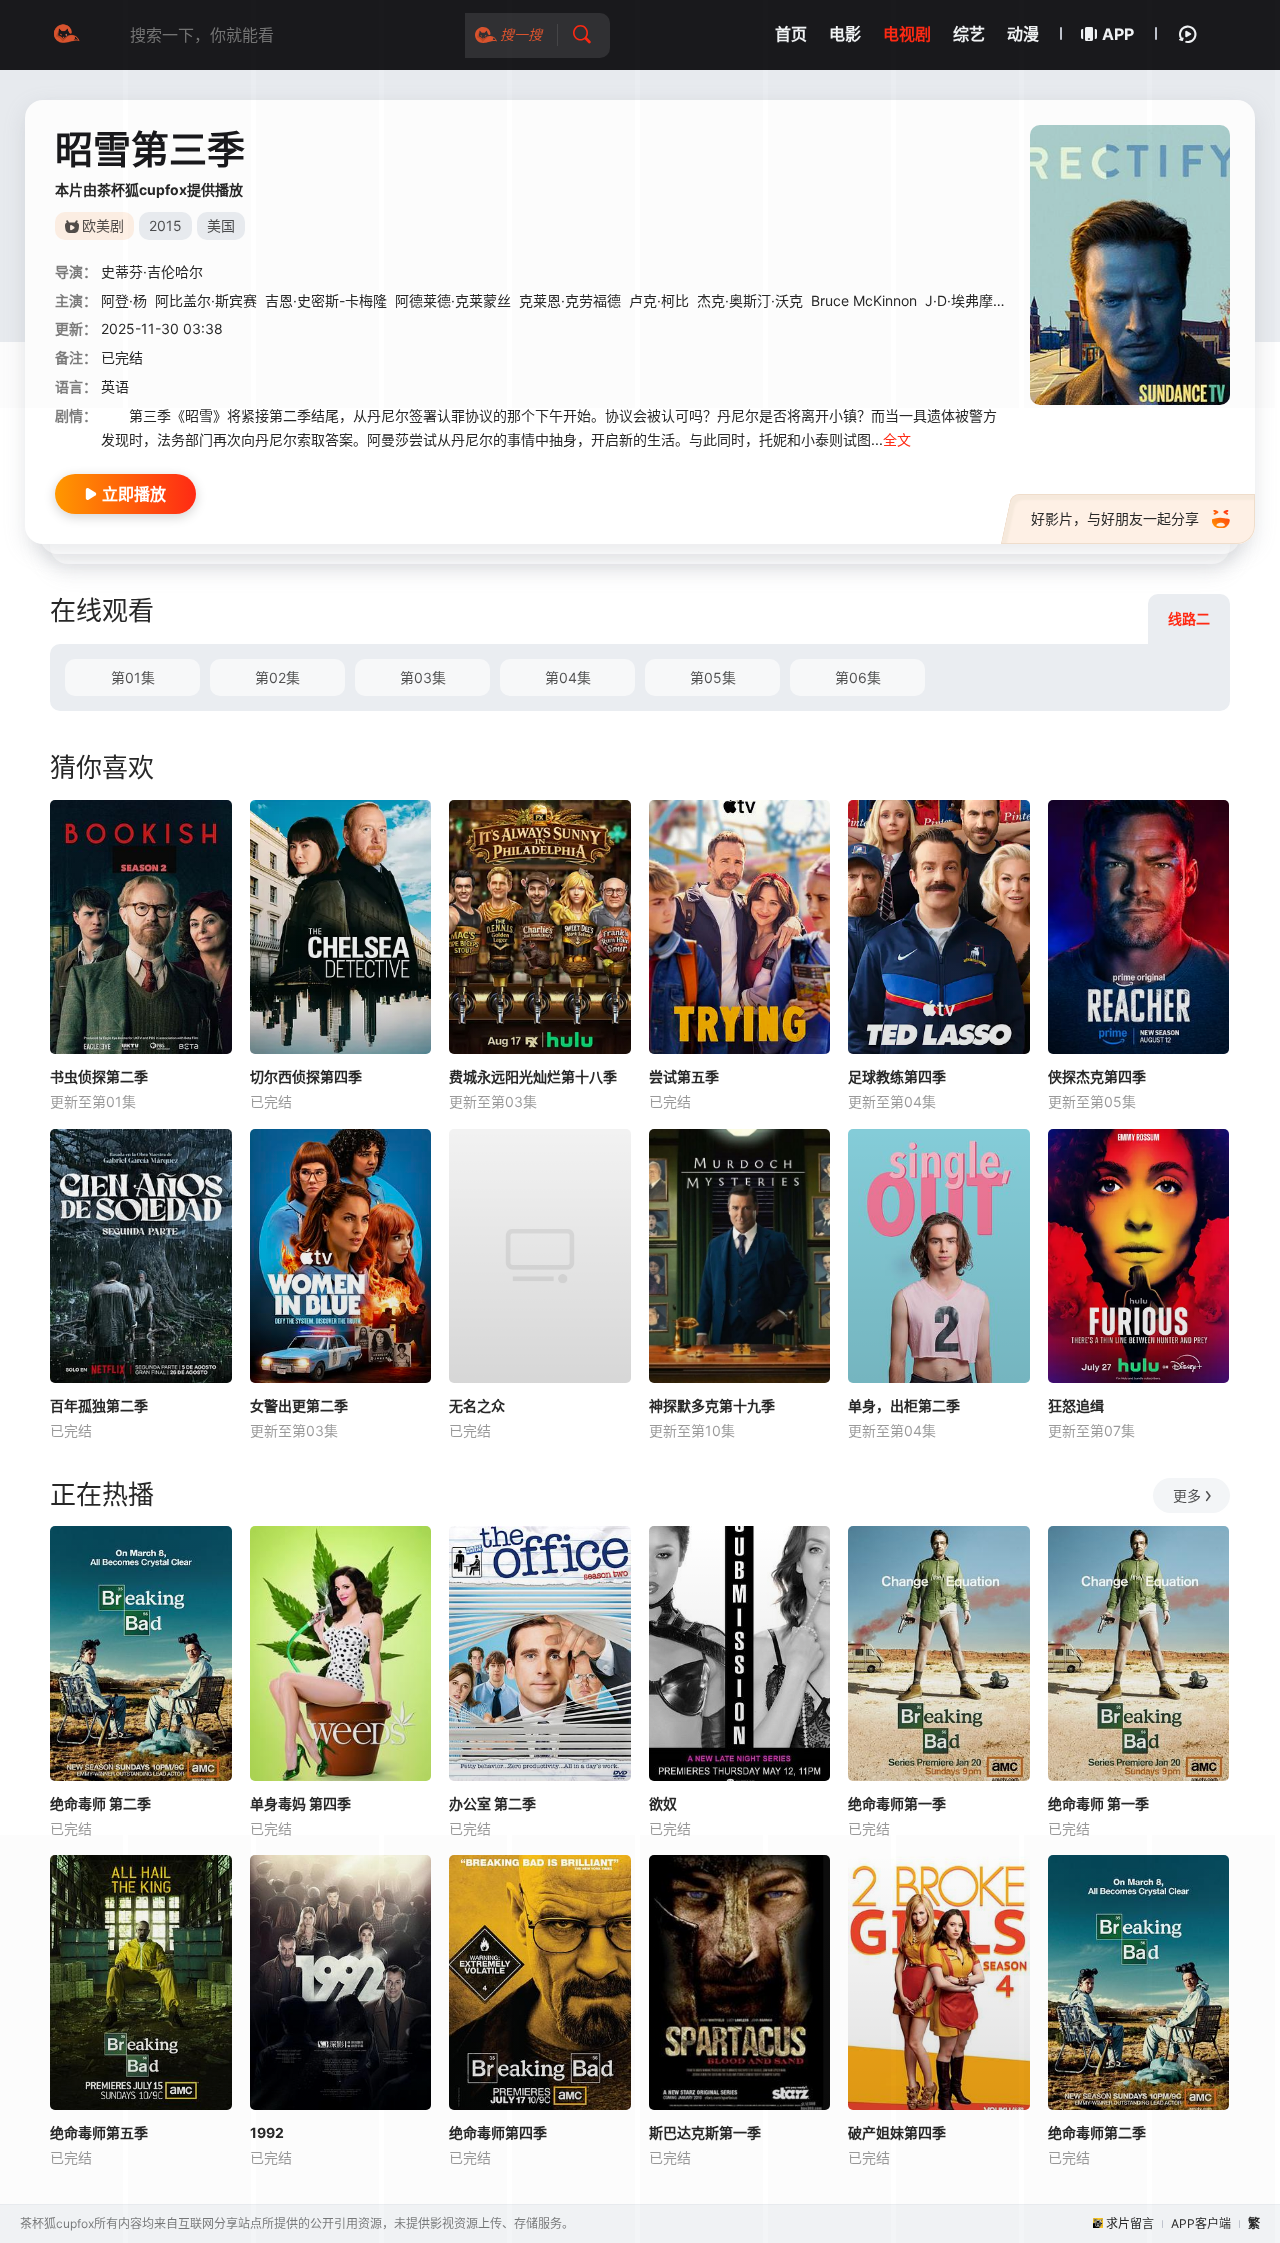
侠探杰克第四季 (1097, 1076)
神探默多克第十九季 (712, 1405)
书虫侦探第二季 (99, 1076)
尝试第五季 (684, 1076)
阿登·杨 (124, 300)
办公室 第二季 (492, 1803)
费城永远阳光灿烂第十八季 (533, 1076)
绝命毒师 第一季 (1098, 1803)
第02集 (277, 677)
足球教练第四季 (897, 1076)
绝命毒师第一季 (897, 1803)
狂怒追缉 (1076, 1405)
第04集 (568, 677)
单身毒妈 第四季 (300, 1803)
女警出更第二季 (299, 1405)
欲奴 (663, 1803)
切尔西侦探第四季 (306, 1076)
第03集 (423, 677)
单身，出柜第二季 (904, 1405)
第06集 (858, 677)
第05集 (713, 677)
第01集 (133, 677)
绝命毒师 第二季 (100, 1803)
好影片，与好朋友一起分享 (1115, 518)
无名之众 (477, 1405)
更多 (1187, 1495)
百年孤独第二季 (99, 1405)
